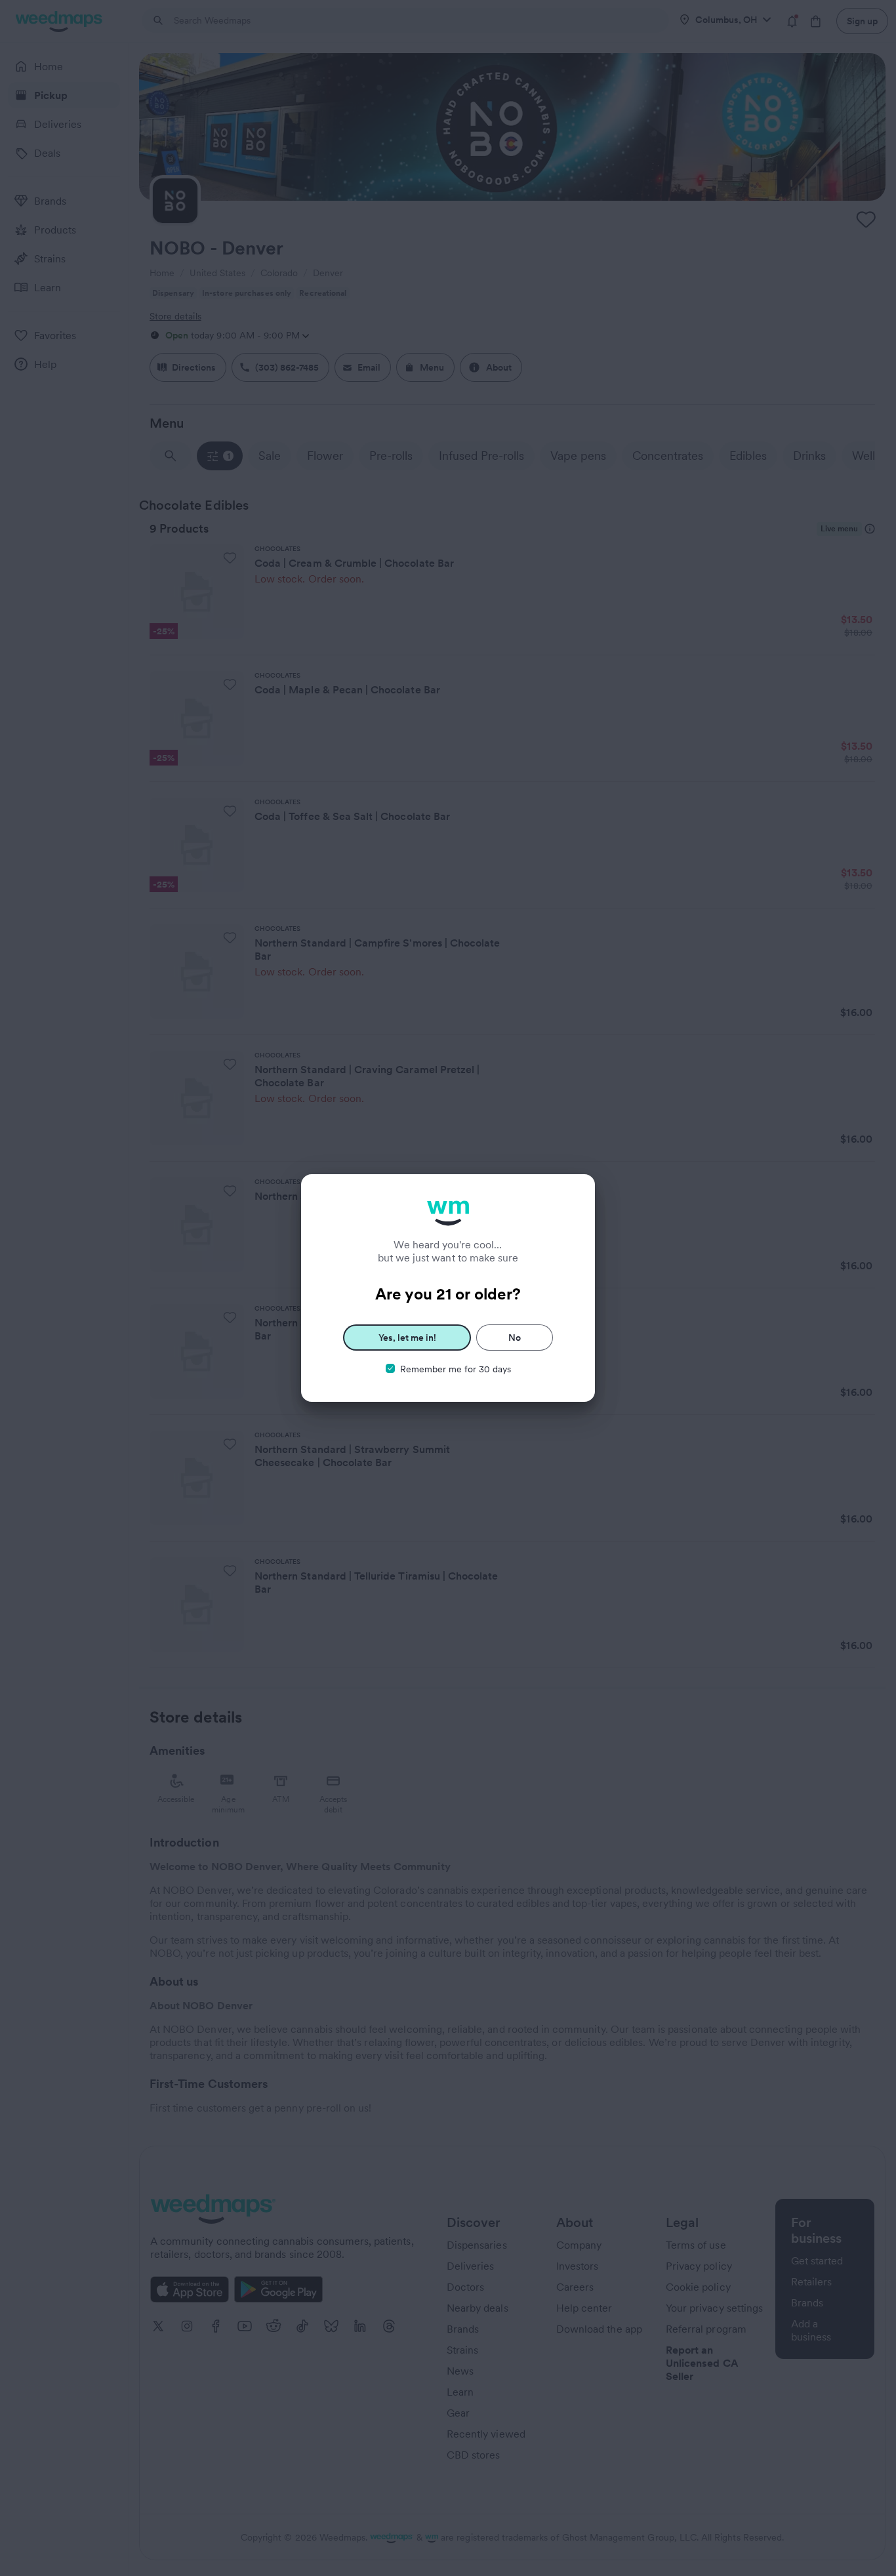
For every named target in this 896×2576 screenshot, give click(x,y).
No (515, 1338)
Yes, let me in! (407, 1338)
